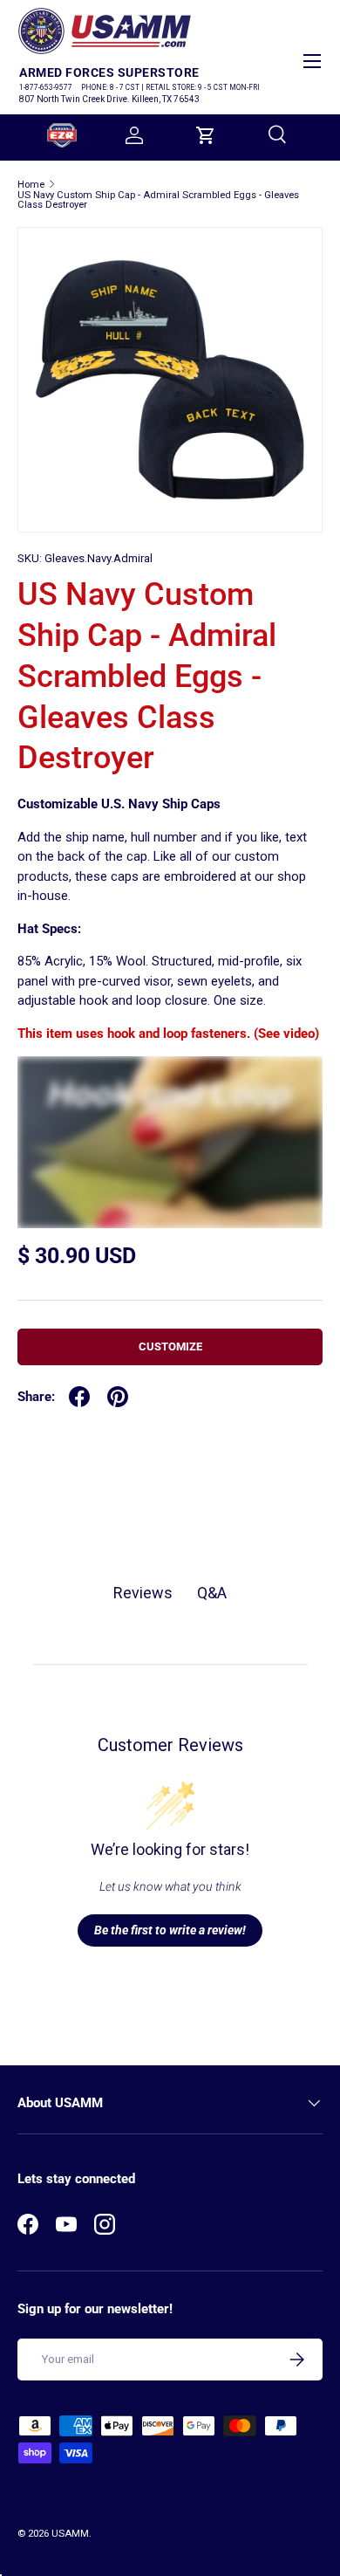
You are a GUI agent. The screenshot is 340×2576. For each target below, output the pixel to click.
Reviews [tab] (143, 1593)
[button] (206, 135)
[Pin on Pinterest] (118, 1397)
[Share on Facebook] (79, 1397)
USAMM (70, 2534)
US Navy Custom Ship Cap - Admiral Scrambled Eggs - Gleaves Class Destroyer (158, 200)
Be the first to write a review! (170, 1930)
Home (31, 185)
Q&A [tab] (212, 1593)
